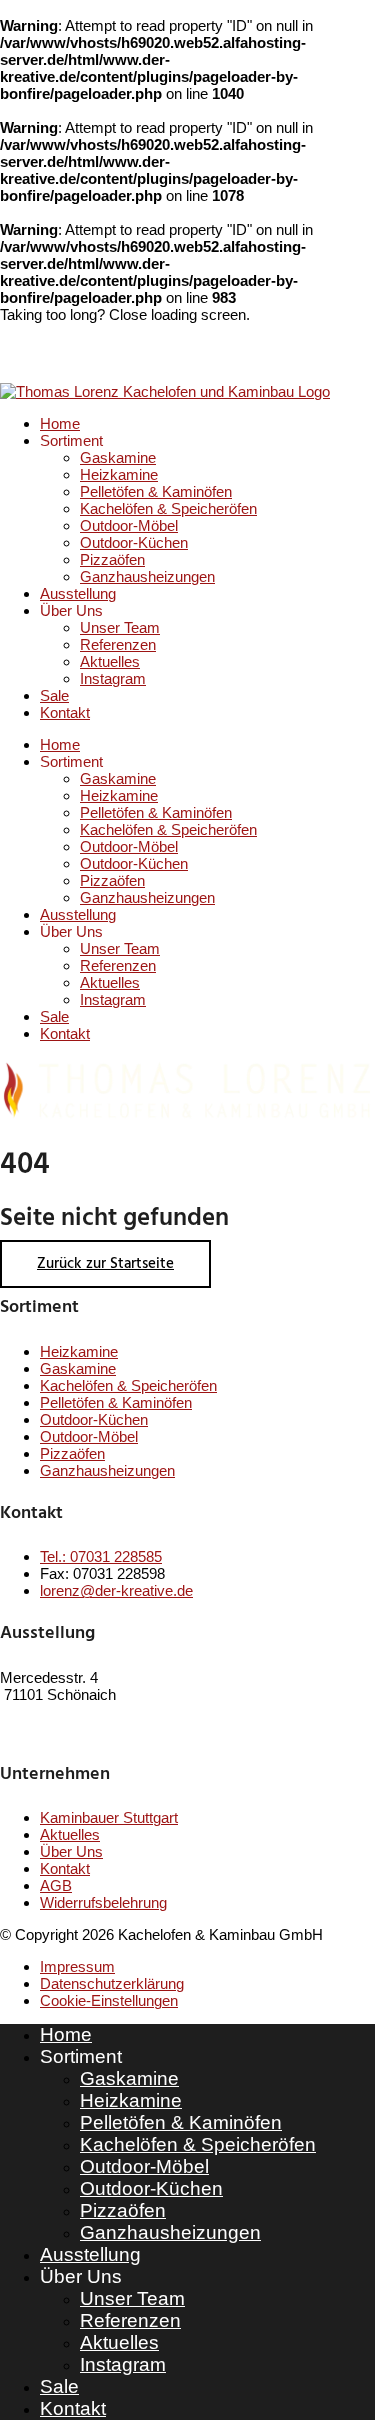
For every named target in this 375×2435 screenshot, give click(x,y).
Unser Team (120, 627)
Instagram (113, 678)
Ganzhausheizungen (147, 576)
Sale (54, 695)
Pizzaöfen (112, 559)
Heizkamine (119, 474)
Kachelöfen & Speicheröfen (168, 508)
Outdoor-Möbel (129, 525)
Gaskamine (118, 457)
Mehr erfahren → (55, 1731)
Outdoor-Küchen (134, 542)
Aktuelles (110, 661)
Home (60, 423)
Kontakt (65, 712)
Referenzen (118, 644)
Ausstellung (78, 593)
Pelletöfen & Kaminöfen (156, 491)
